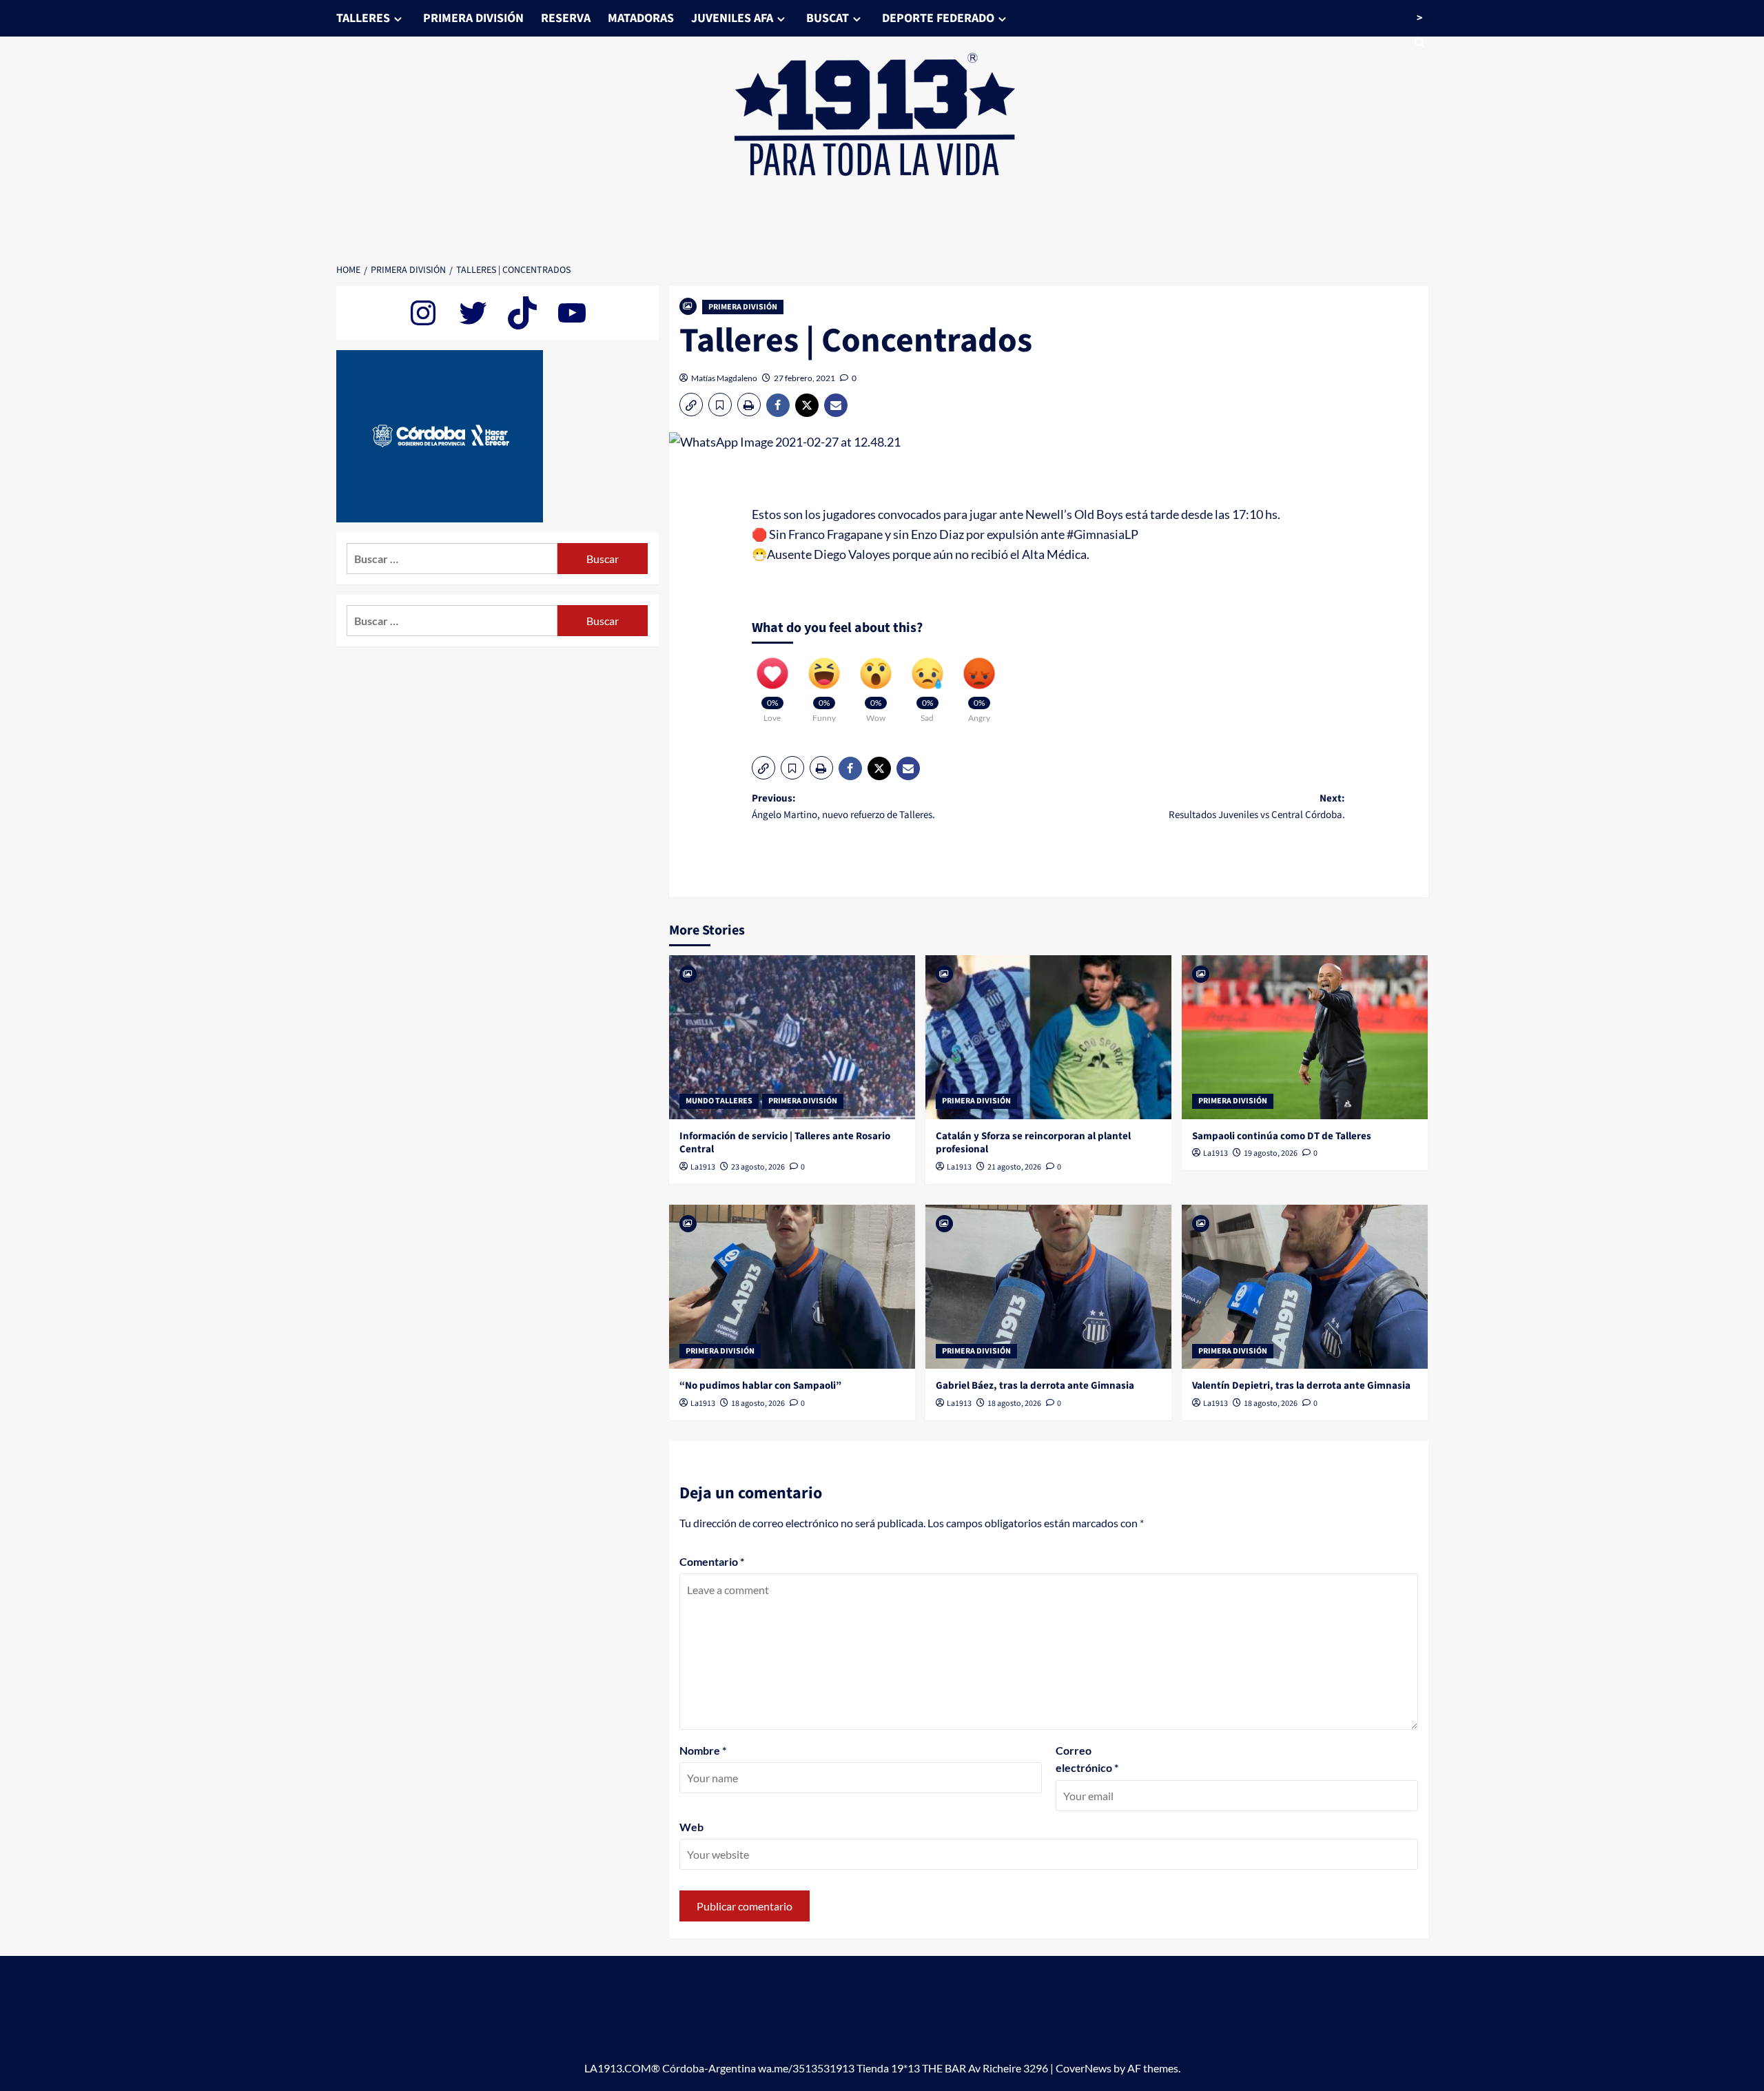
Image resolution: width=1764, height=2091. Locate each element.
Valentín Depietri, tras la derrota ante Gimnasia (1301, 1386)
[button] (691, 405)
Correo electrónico (1087, 1759)
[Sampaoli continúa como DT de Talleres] (1305, 1037)
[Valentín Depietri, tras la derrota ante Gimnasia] (1305, 1287)
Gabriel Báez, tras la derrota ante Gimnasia (1035, 1386)
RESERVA (566, 18)
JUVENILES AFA (732, 18)
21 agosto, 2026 (1014, 1167)
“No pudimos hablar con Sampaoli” (760, 1386)
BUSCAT (828, 18)
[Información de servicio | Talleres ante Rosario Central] (792, 1037)
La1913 (703, 1167)
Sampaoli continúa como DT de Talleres (1282, 1136)
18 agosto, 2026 (758, 1404)
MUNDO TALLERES (719, 1101)
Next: (1257, 807)
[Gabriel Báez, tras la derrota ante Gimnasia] (1048, 1287)
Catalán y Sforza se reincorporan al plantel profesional (1033, 1143)
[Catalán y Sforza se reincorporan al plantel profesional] (1048, 1037)
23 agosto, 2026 (758, 1167)
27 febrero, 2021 (804, 378)
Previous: (843, 807)
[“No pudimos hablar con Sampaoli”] (792, 1287)
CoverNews (1084, 2068)
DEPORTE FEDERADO (938, 18)
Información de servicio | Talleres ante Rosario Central (785, 1143)
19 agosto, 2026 (1271, 1153)
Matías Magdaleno (724, 378)
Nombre (703, 1750)
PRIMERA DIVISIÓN (473, 18)
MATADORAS (641, 18)
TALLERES (363, 18)
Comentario (712, 1561)
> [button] (1419, 18)
